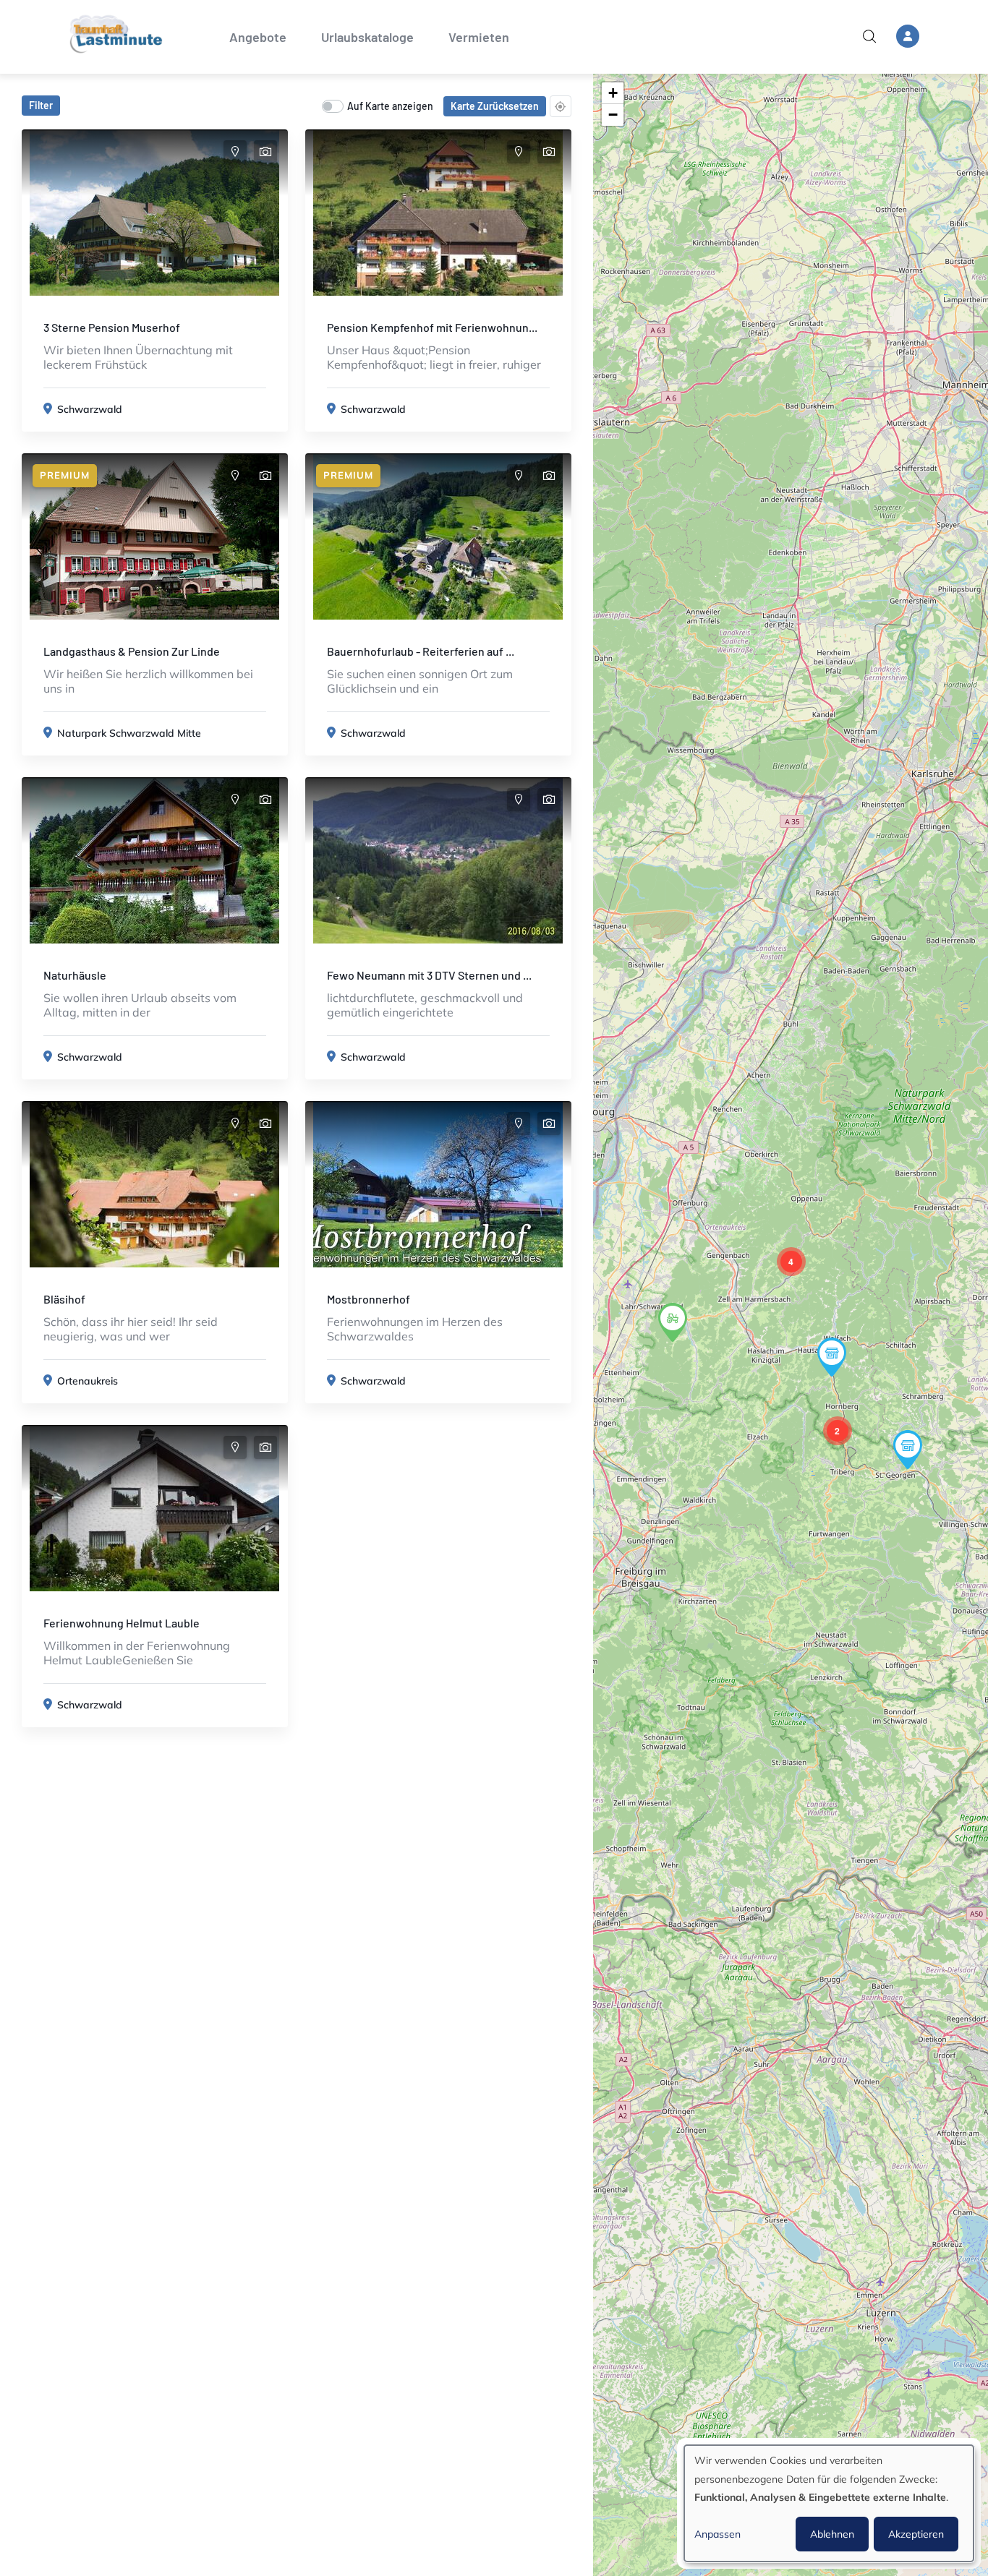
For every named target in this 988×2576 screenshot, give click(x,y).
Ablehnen (832, 2534)
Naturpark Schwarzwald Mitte (129, 733)
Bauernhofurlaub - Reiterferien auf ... (421, 651)
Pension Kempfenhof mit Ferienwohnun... (432, 327)
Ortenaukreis (88, 1381)
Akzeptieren (916, 2534)
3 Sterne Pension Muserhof (112, 327)
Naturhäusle (75, 975)
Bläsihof (64, 1299)
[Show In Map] (235, 152)
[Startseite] (116, 34)
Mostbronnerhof (369, 1299)
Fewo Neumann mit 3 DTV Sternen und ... (429, 975)
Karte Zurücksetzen (495, 106)
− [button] (613, 115)
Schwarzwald (90, 409)
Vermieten (479, 37)
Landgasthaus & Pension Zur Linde (132, 651)
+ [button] (613, 93)
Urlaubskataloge (367, 37)
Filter (41, 105)
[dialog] (829, 2503)
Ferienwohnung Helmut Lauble (122, 1623)
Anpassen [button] (717, 2534)
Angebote (258, 37)
